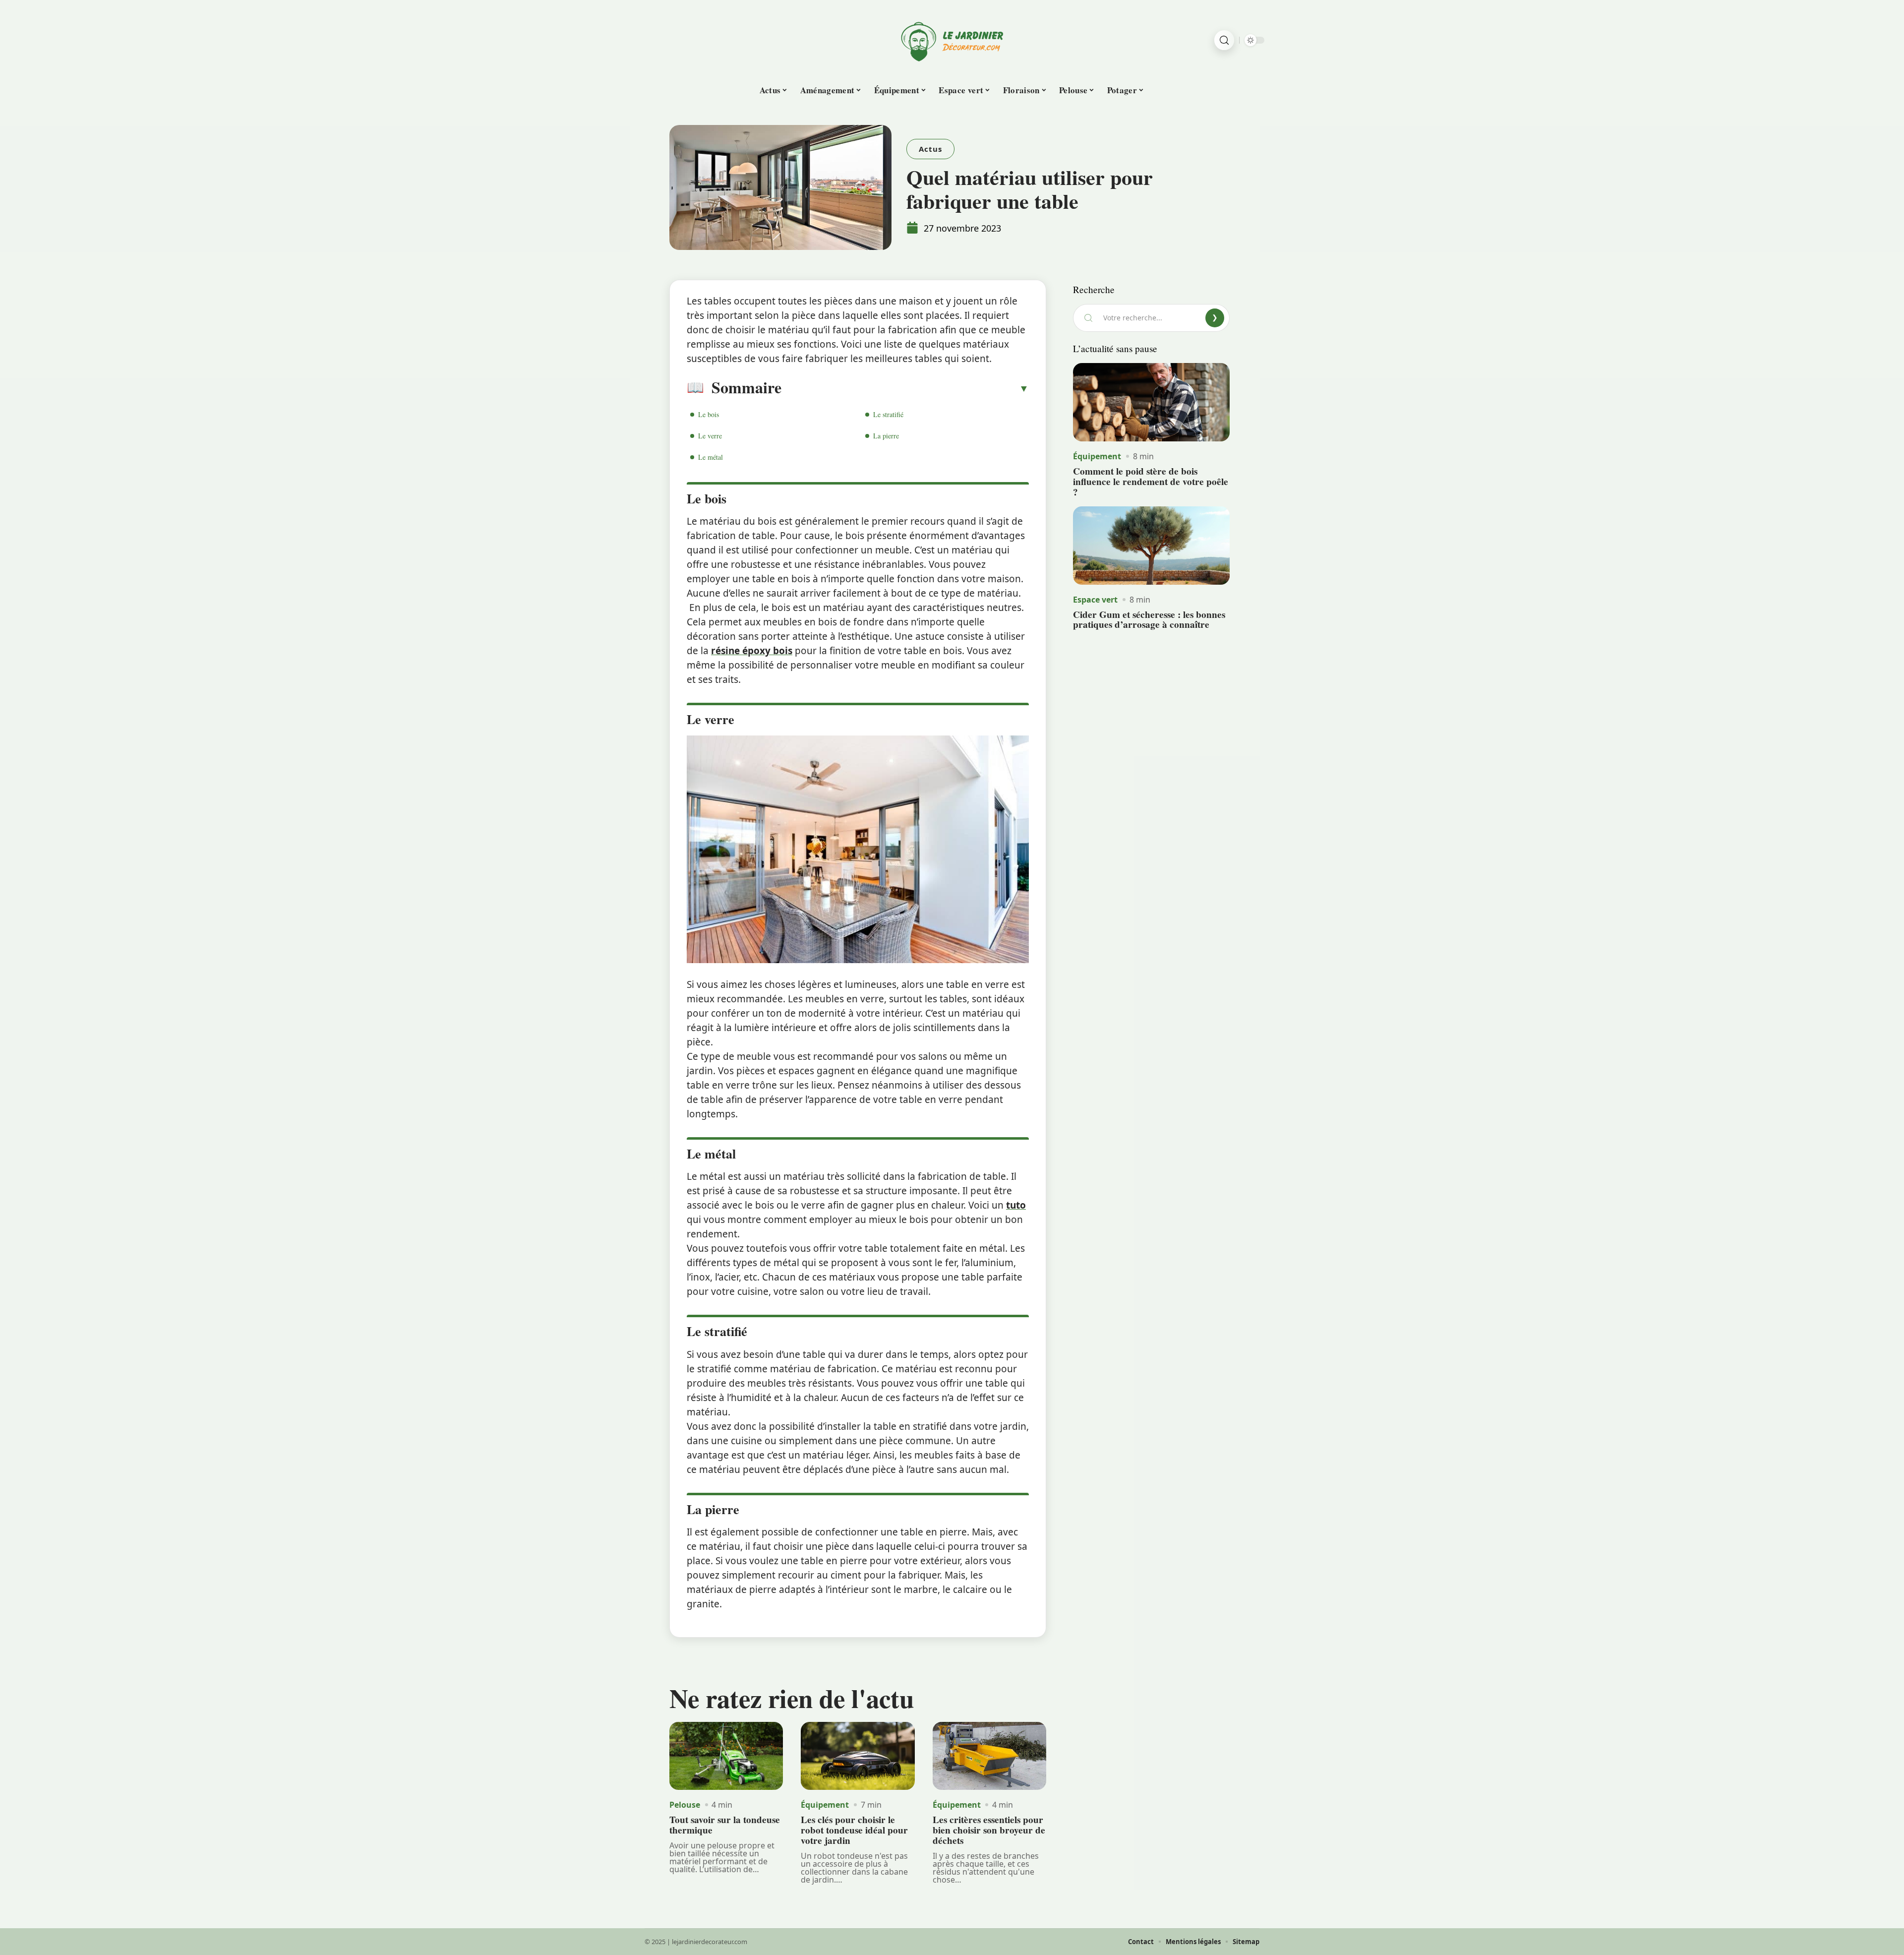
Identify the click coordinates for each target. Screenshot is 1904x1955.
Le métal (711, 457)
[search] (1224, 40)
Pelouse (685, 1805)
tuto (1016, 1205)
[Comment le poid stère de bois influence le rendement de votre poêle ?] (1151, 402)
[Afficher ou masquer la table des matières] (905, 388)
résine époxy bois (752, 651)
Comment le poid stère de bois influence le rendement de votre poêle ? (1151, 482)
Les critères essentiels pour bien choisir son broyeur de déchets (989, 1830)
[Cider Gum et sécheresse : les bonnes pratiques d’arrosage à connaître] (1151, 546)
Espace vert (1095, 600)
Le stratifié (888, 414)
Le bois (709, 414)
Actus (930, 149)
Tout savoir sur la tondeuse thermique (725, 1825)
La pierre (886, 436)
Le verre (710, 436)
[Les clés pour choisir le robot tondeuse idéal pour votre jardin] (858, 1756)
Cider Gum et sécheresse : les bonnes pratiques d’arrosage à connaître (1149, 620)
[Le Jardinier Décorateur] (952, 40)
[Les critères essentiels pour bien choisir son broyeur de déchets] (989, 1756)
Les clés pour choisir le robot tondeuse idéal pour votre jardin (854, 1830)
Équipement (825, 1805)
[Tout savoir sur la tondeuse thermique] (726, 1756)
